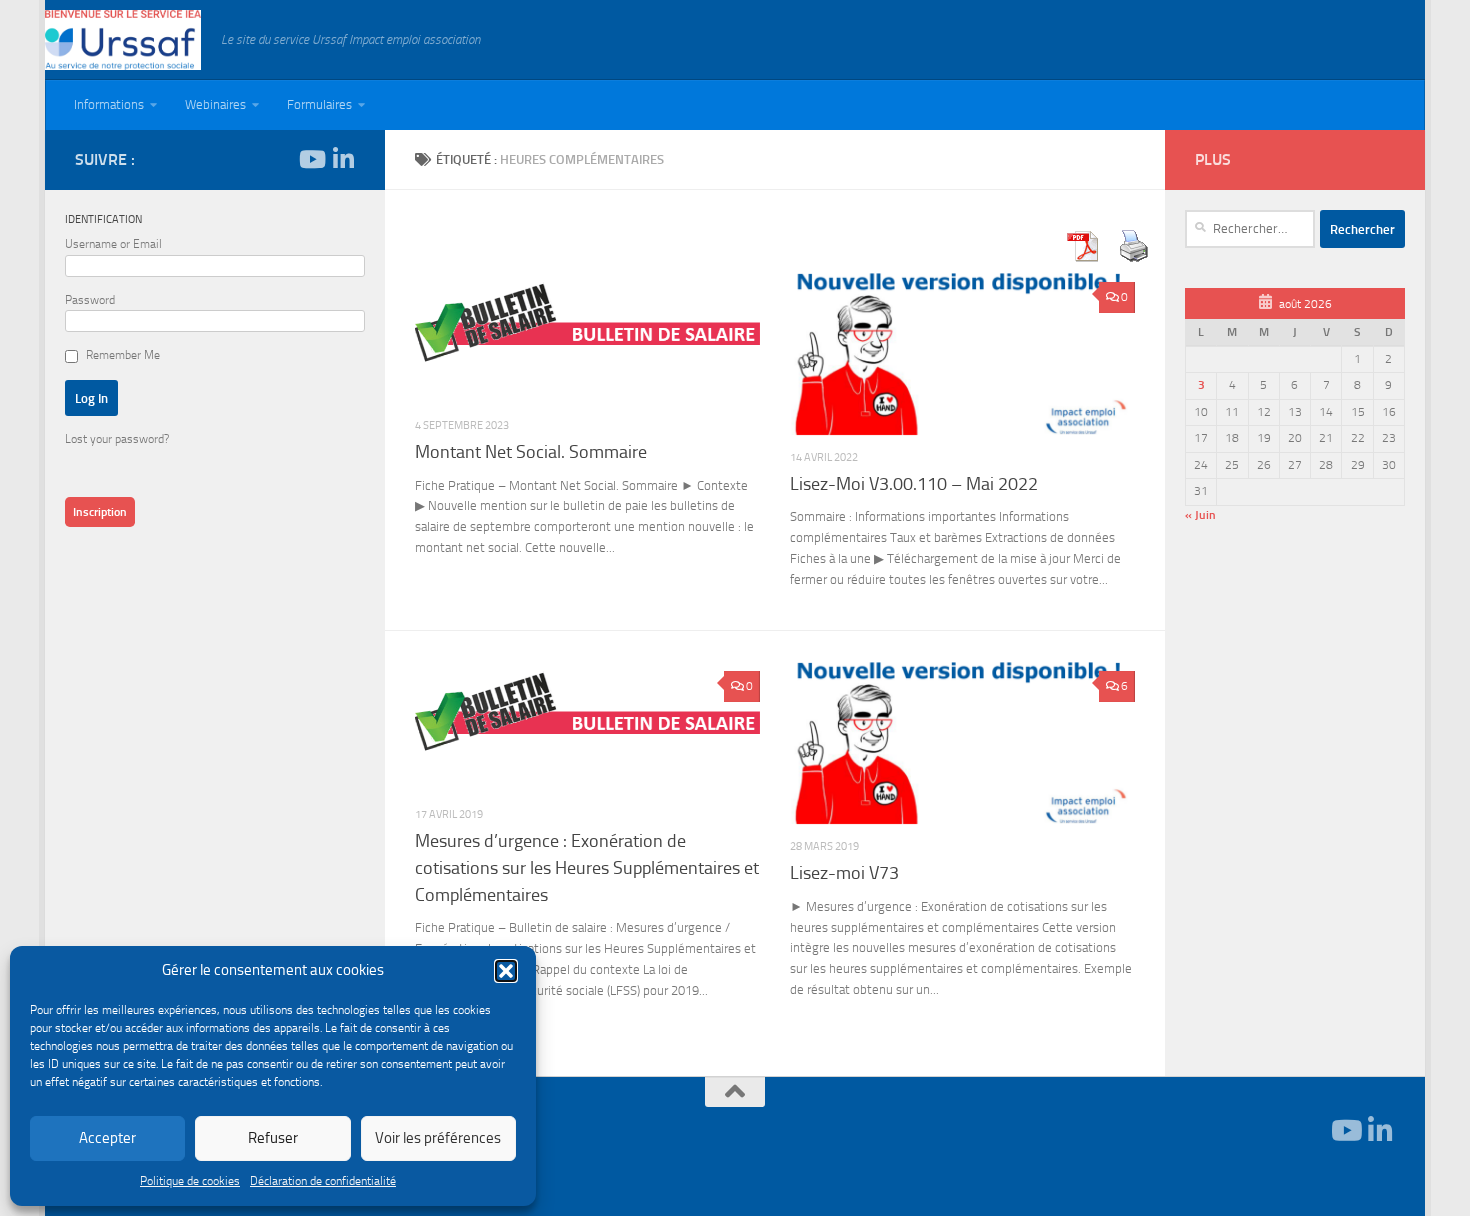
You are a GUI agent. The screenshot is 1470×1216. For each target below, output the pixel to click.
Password (90, 300)
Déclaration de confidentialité (323, 1181)
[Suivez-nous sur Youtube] (311, 159)
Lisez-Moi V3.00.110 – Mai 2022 (914, 484)
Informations (109, 104)
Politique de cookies (190, 1181)
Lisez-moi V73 (844, 873)
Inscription (100, 512)
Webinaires (215, 104)
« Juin (1200, 515)
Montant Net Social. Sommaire (531, 452)
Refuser (273, 1138)
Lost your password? (117, 439)
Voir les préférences (438, 1138)
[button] (506, 971)
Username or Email (113, 244)
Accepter (107, 1138)
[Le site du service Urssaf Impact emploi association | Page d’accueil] (123, 40)
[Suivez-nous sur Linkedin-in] (343, 159)
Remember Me (123, 355)
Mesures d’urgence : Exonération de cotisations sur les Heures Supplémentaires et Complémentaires (587, 867)
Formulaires (319, 104)
